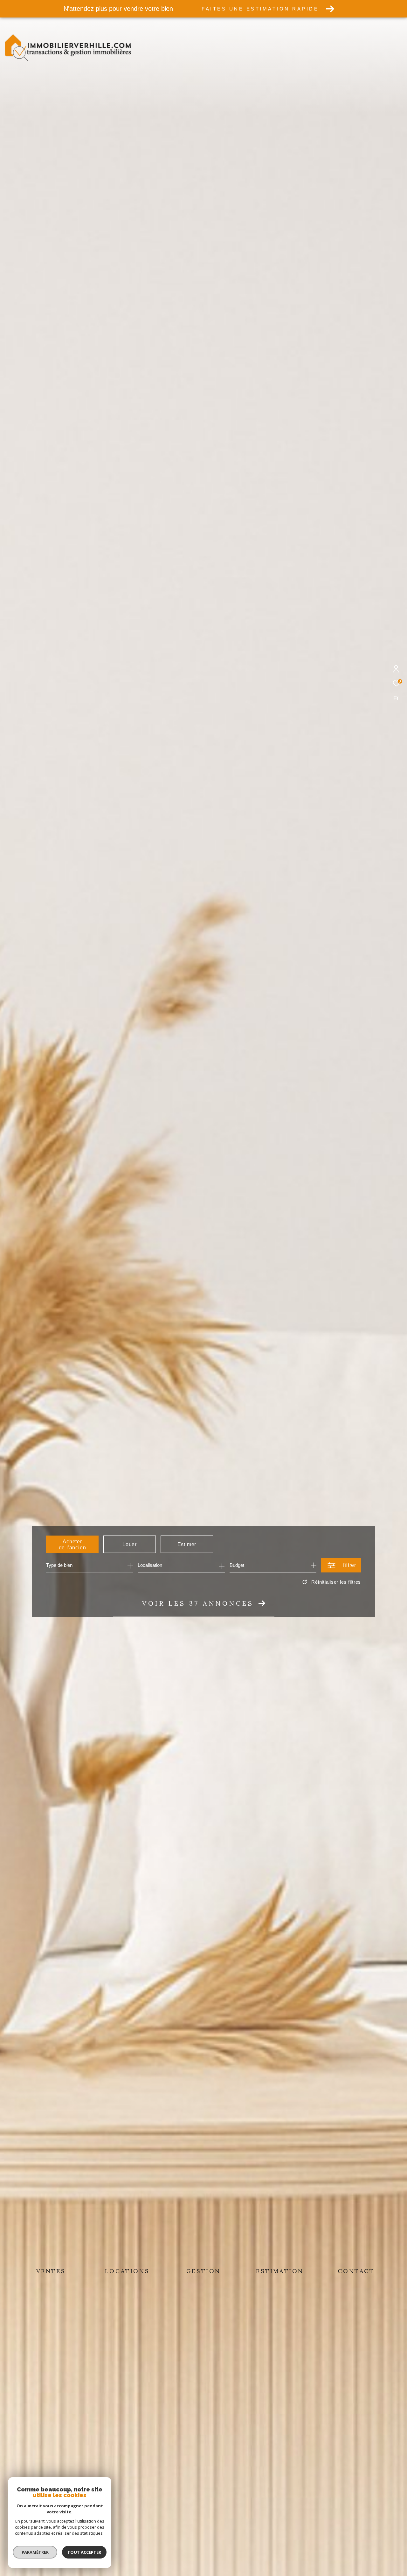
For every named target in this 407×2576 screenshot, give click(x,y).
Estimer (187, 1544)
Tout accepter (84, 2552)
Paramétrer (35, 2552)
